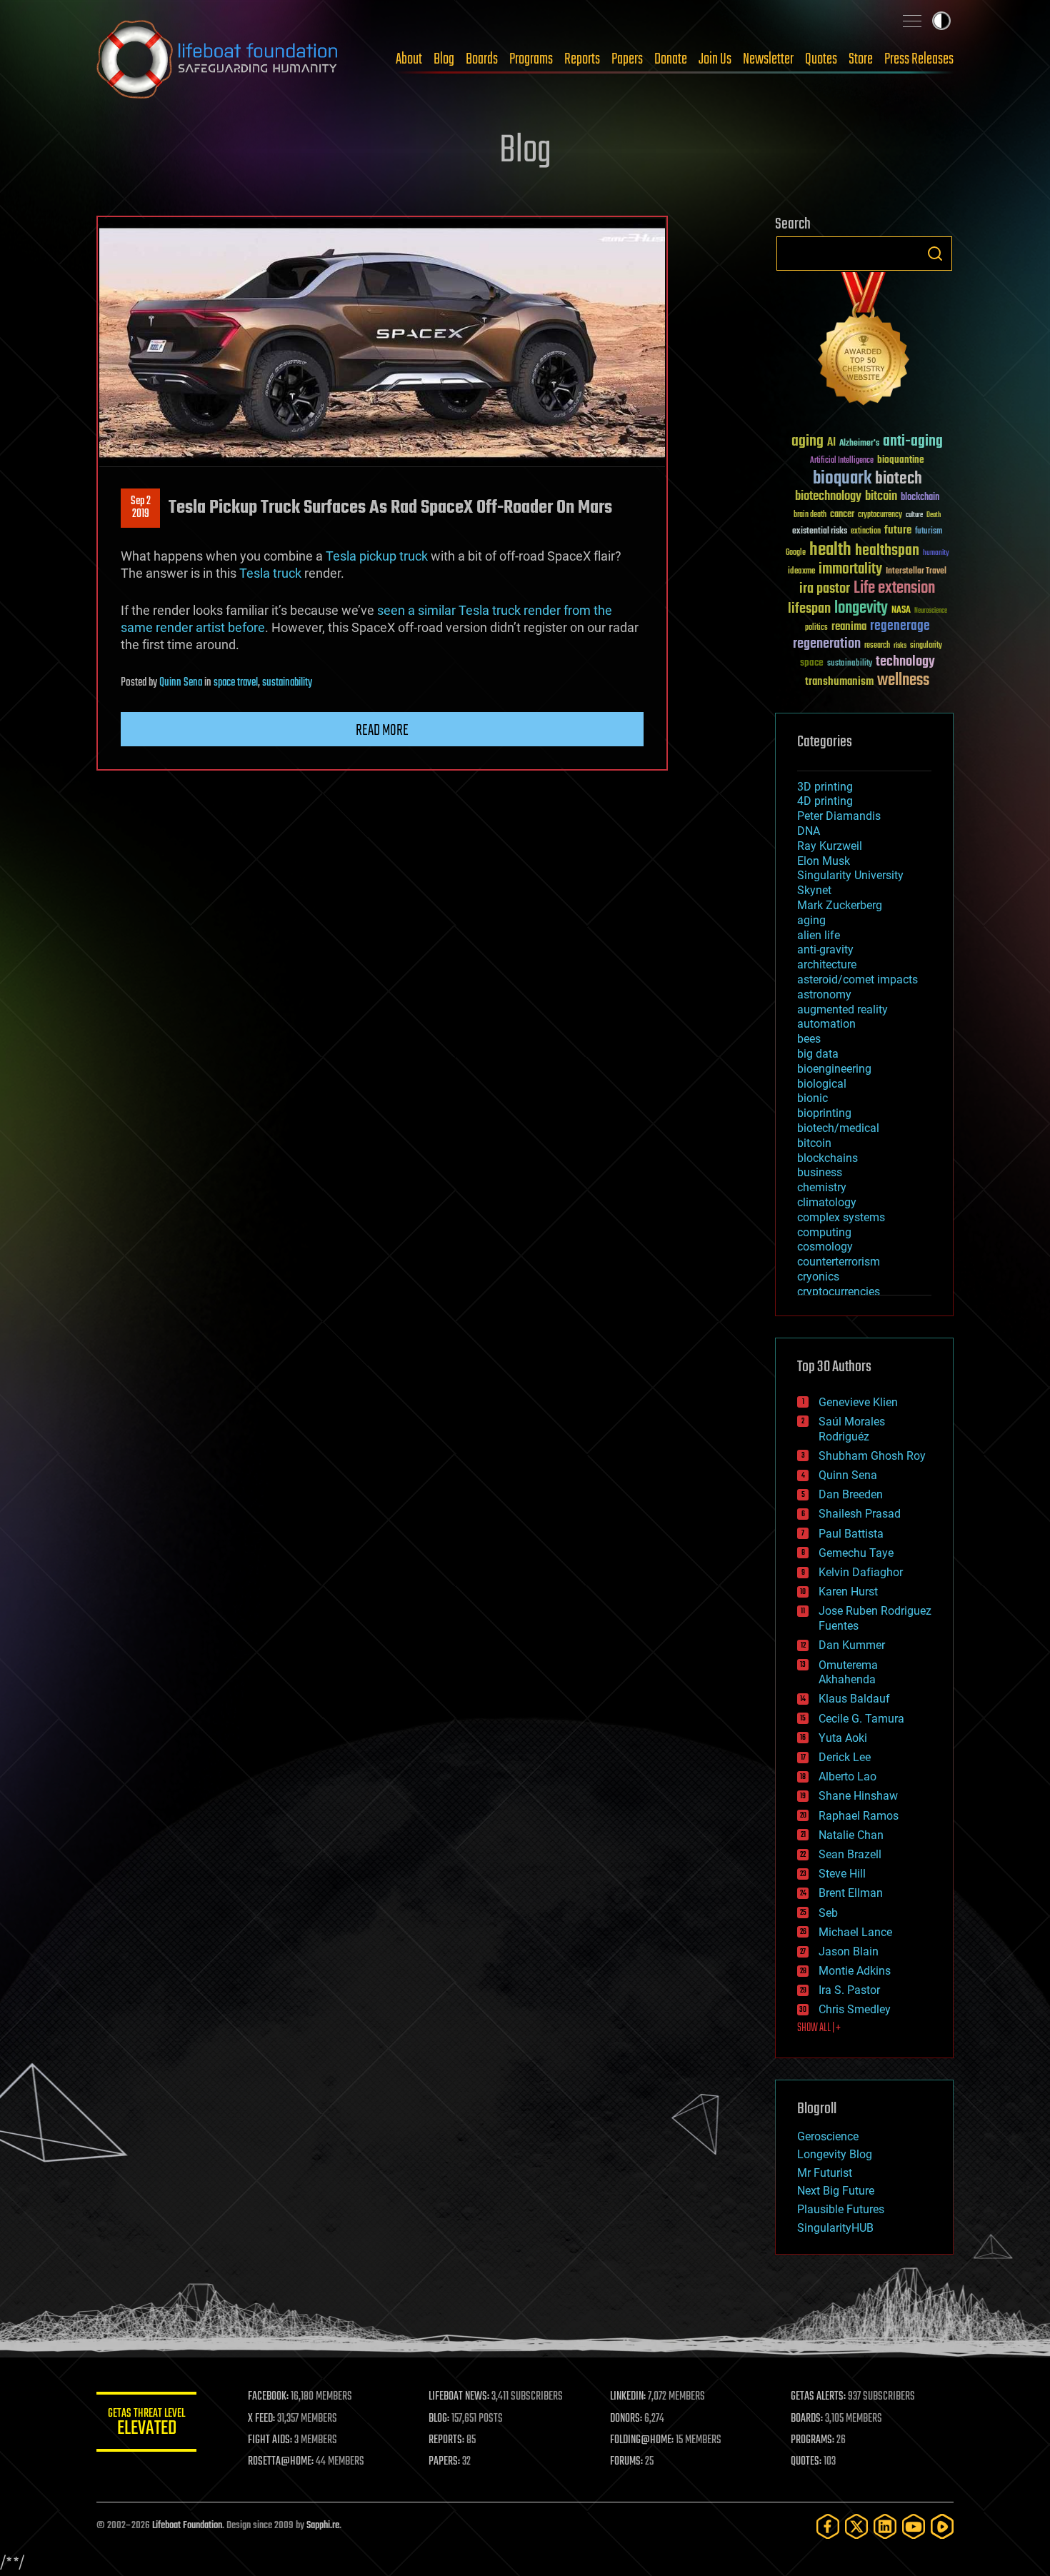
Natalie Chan (851, 1835)
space (812, 662)
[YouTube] (914, 2526)
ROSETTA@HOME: (281, 2462)
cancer (842, 515)
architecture (827, 964)
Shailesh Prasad (860, 1514)
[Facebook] (828, 2526)
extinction (866, 532)
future (898, 530)
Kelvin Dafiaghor (861, 1572)
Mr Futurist (825, 2173)
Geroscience (828, 2136)
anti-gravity (825, 949)
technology (905, 662)
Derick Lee (845, 1757)
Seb (828, 1913)
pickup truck (394, 556)
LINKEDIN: (628, 2397)
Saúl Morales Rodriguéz (852, 1429)
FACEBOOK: (268, 2397)
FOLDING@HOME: (642, 2440)
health (830, 550)
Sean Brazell (850, 1854)
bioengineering (834, 1069)
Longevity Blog (835, 2154)
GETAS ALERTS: (818, 2397)
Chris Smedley (855, 2009)
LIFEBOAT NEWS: (459, 2397)
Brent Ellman (851, 1893)
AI (831, 443)
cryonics (818, 1277)
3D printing (825, 787)
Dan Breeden (851, 1494)
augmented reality (842, 1009)
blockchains (827, 1158)
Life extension (894, 588)
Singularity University (850, 875)
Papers (627, 59)
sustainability (287, 683)
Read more (382, 731)
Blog (444, 59)
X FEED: (261, 2419)
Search (935, 254)
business (820, 1172)
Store (861, 59)
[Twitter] (856, 2526)
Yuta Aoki (843, 1738)
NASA (901, 611)
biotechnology (828, 497)
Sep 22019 (141, 508)
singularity (926, 646)
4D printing (825, 801)
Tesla (341, 556)
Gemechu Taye (856, 1553)
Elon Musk (824, 861)
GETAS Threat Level (146, 2424)
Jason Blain (849, 1951)
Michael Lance (855, 1932)
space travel (236, 683)
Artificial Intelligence (842, 461)
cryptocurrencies (839, 1292)
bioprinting (824, 1113)
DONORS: (626, 2419)
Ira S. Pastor (849, 1990)
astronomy (824, 994)
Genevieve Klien (858, 1402)
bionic (812, 1098)
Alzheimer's (859, 444)
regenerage (900, 626)
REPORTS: (446, 2440)
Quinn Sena (181, 683)
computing (824, 1232)
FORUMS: (626, 2462)
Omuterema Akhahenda (848, 1673)
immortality (850, 569)
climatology (827, 1202)
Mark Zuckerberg (840, 905)
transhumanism (839, 682)
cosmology (825, 1247)
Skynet (814, 890)
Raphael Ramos (859, 1816)
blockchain (920, 498)
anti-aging (913, 442)
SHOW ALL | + (819, 2028)
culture (914, 515)
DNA (809, 831)
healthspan (887, 551)
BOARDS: (807, 2419)
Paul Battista (851, 1534)
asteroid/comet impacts (857, 979)
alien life (819, 935)
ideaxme (801, 572)
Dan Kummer (852, 1645)
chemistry (822, 1187)
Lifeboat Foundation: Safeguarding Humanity (218, 59)
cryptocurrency (880, 515)
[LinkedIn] (885, 2526)
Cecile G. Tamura (861, 1719)
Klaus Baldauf (854, 1699)
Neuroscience (931, 612)
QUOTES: (806, 2462)
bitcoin (881, 497)
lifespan (809, 609)
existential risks (820, 532)
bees (809, 1039)
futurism (929, 532)
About (409, 59)
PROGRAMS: (812, 2440)
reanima (849, 627)
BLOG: (439, 2419)
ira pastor (825, 589)
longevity (861, 608)
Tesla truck (270, 573)
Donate (671, 59)
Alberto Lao (847, 1776)
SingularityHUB (835, 2228)
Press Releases (919, 59)
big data (818, 1054)
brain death (810, 515)
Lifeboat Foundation (187, 2526)
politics (816, 628)
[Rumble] (942, 2526)
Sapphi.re (323, 2526)
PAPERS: (444, 2462)
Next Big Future (836, 2191)
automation (826, 1024)
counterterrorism (839, 1262)
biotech (899, 479)
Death (934, 515)
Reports (582, 59)
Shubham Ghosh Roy (872, 1456)
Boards (482, 59)
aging (807, 442)
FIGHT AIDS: (270, 2440)
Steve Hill (842, 1874)
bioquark (842, 479)
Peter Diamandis (839, 816)
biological (822, 1084)
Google (796, 553)
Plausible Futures (841, 2209)
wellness (903, 681)
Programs (531, 59)
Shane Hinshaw (858, 1796)
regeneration (827, 644)
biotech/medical (838, 1128)
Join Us (715, 59)
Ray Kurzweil (830, 846)
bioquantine (901, 460)
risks (900, 646)
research (877, 646)
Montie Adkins (855, 1971)
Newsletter (768, 59)
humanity (936, 553)
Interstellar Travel (916, 572)
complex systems (841, 1217)
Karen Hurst (848, 1592)
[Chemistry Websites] (864, 342)
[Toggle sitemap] (912, 21)
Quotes (821, 59)
